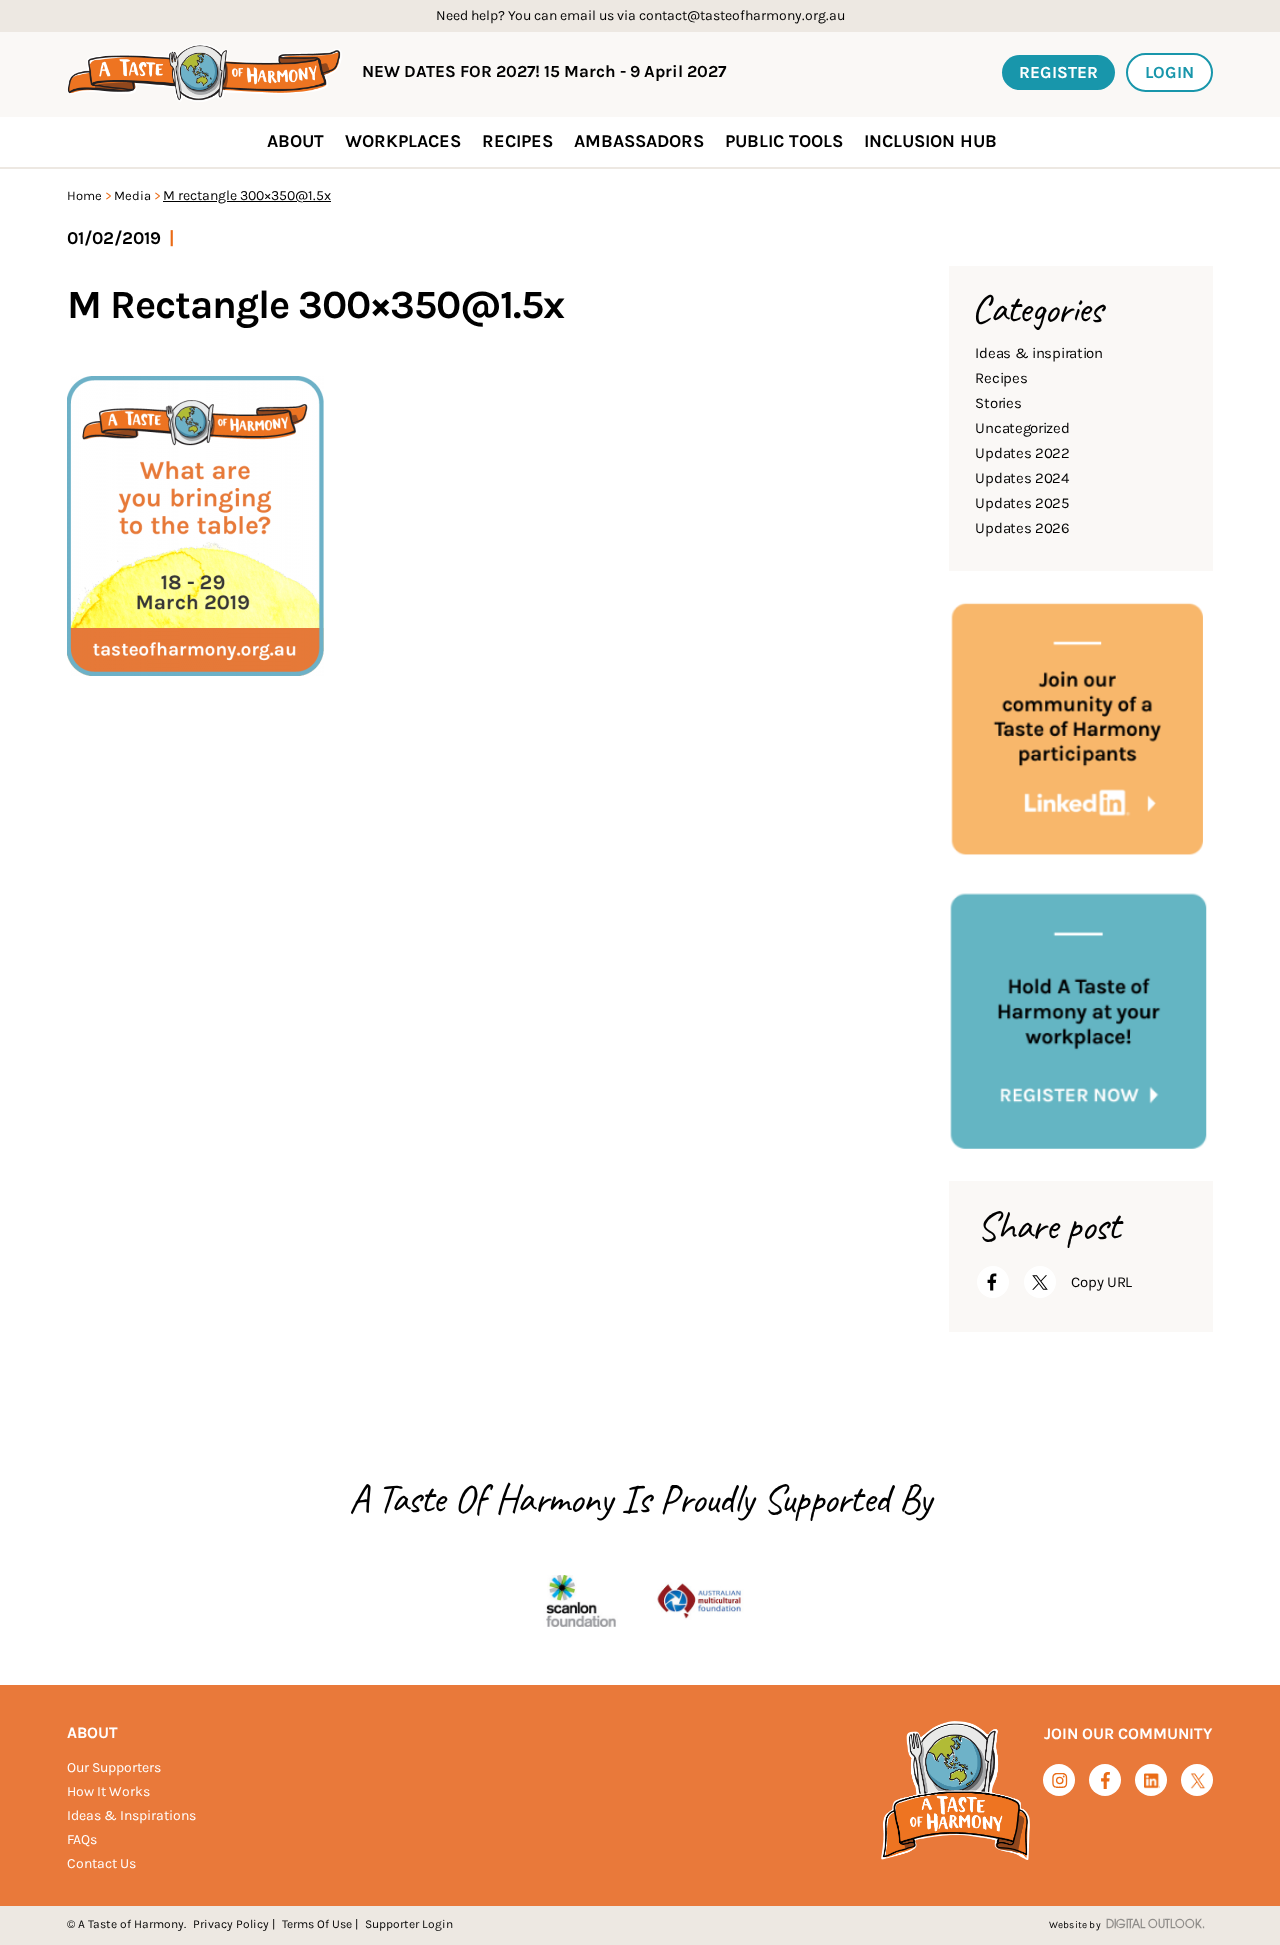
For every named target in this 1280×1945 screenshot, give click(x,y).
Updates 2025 (1021, 503)
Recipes (1001, 378)
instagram (1059, 1780)
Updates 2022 (1022, 453)
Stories (998, 403)
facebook (1105, 1780)
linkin (1151, 1781)
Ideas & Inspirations (131, 1815)
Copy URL (1101, 1282)
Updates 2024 (1021, 478)
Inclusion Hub (930, 141)
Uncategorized (1022, 428)
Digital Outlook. (1155, 1925)
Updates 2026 (1022, 528)
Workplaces (403, 141)
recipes (517, 141)
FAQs (82, 1839)
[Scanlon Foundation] (581, 1602)
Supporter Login (409, 1924)
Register (1058, 72)
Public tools (784, 141)
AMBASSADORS (639, 141)
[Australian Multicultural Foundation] (699, 1602)
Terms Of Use (317, 1924)
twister (1197, 1781)
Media (132, 195)
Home (84, 195)
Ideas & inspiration (1038, 353)
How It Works (108, 1791)
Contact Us (101, 1863)
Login (1169, 72)
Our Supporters (114, 1767)
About (92, 1732)
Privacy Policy (231, 1924)
